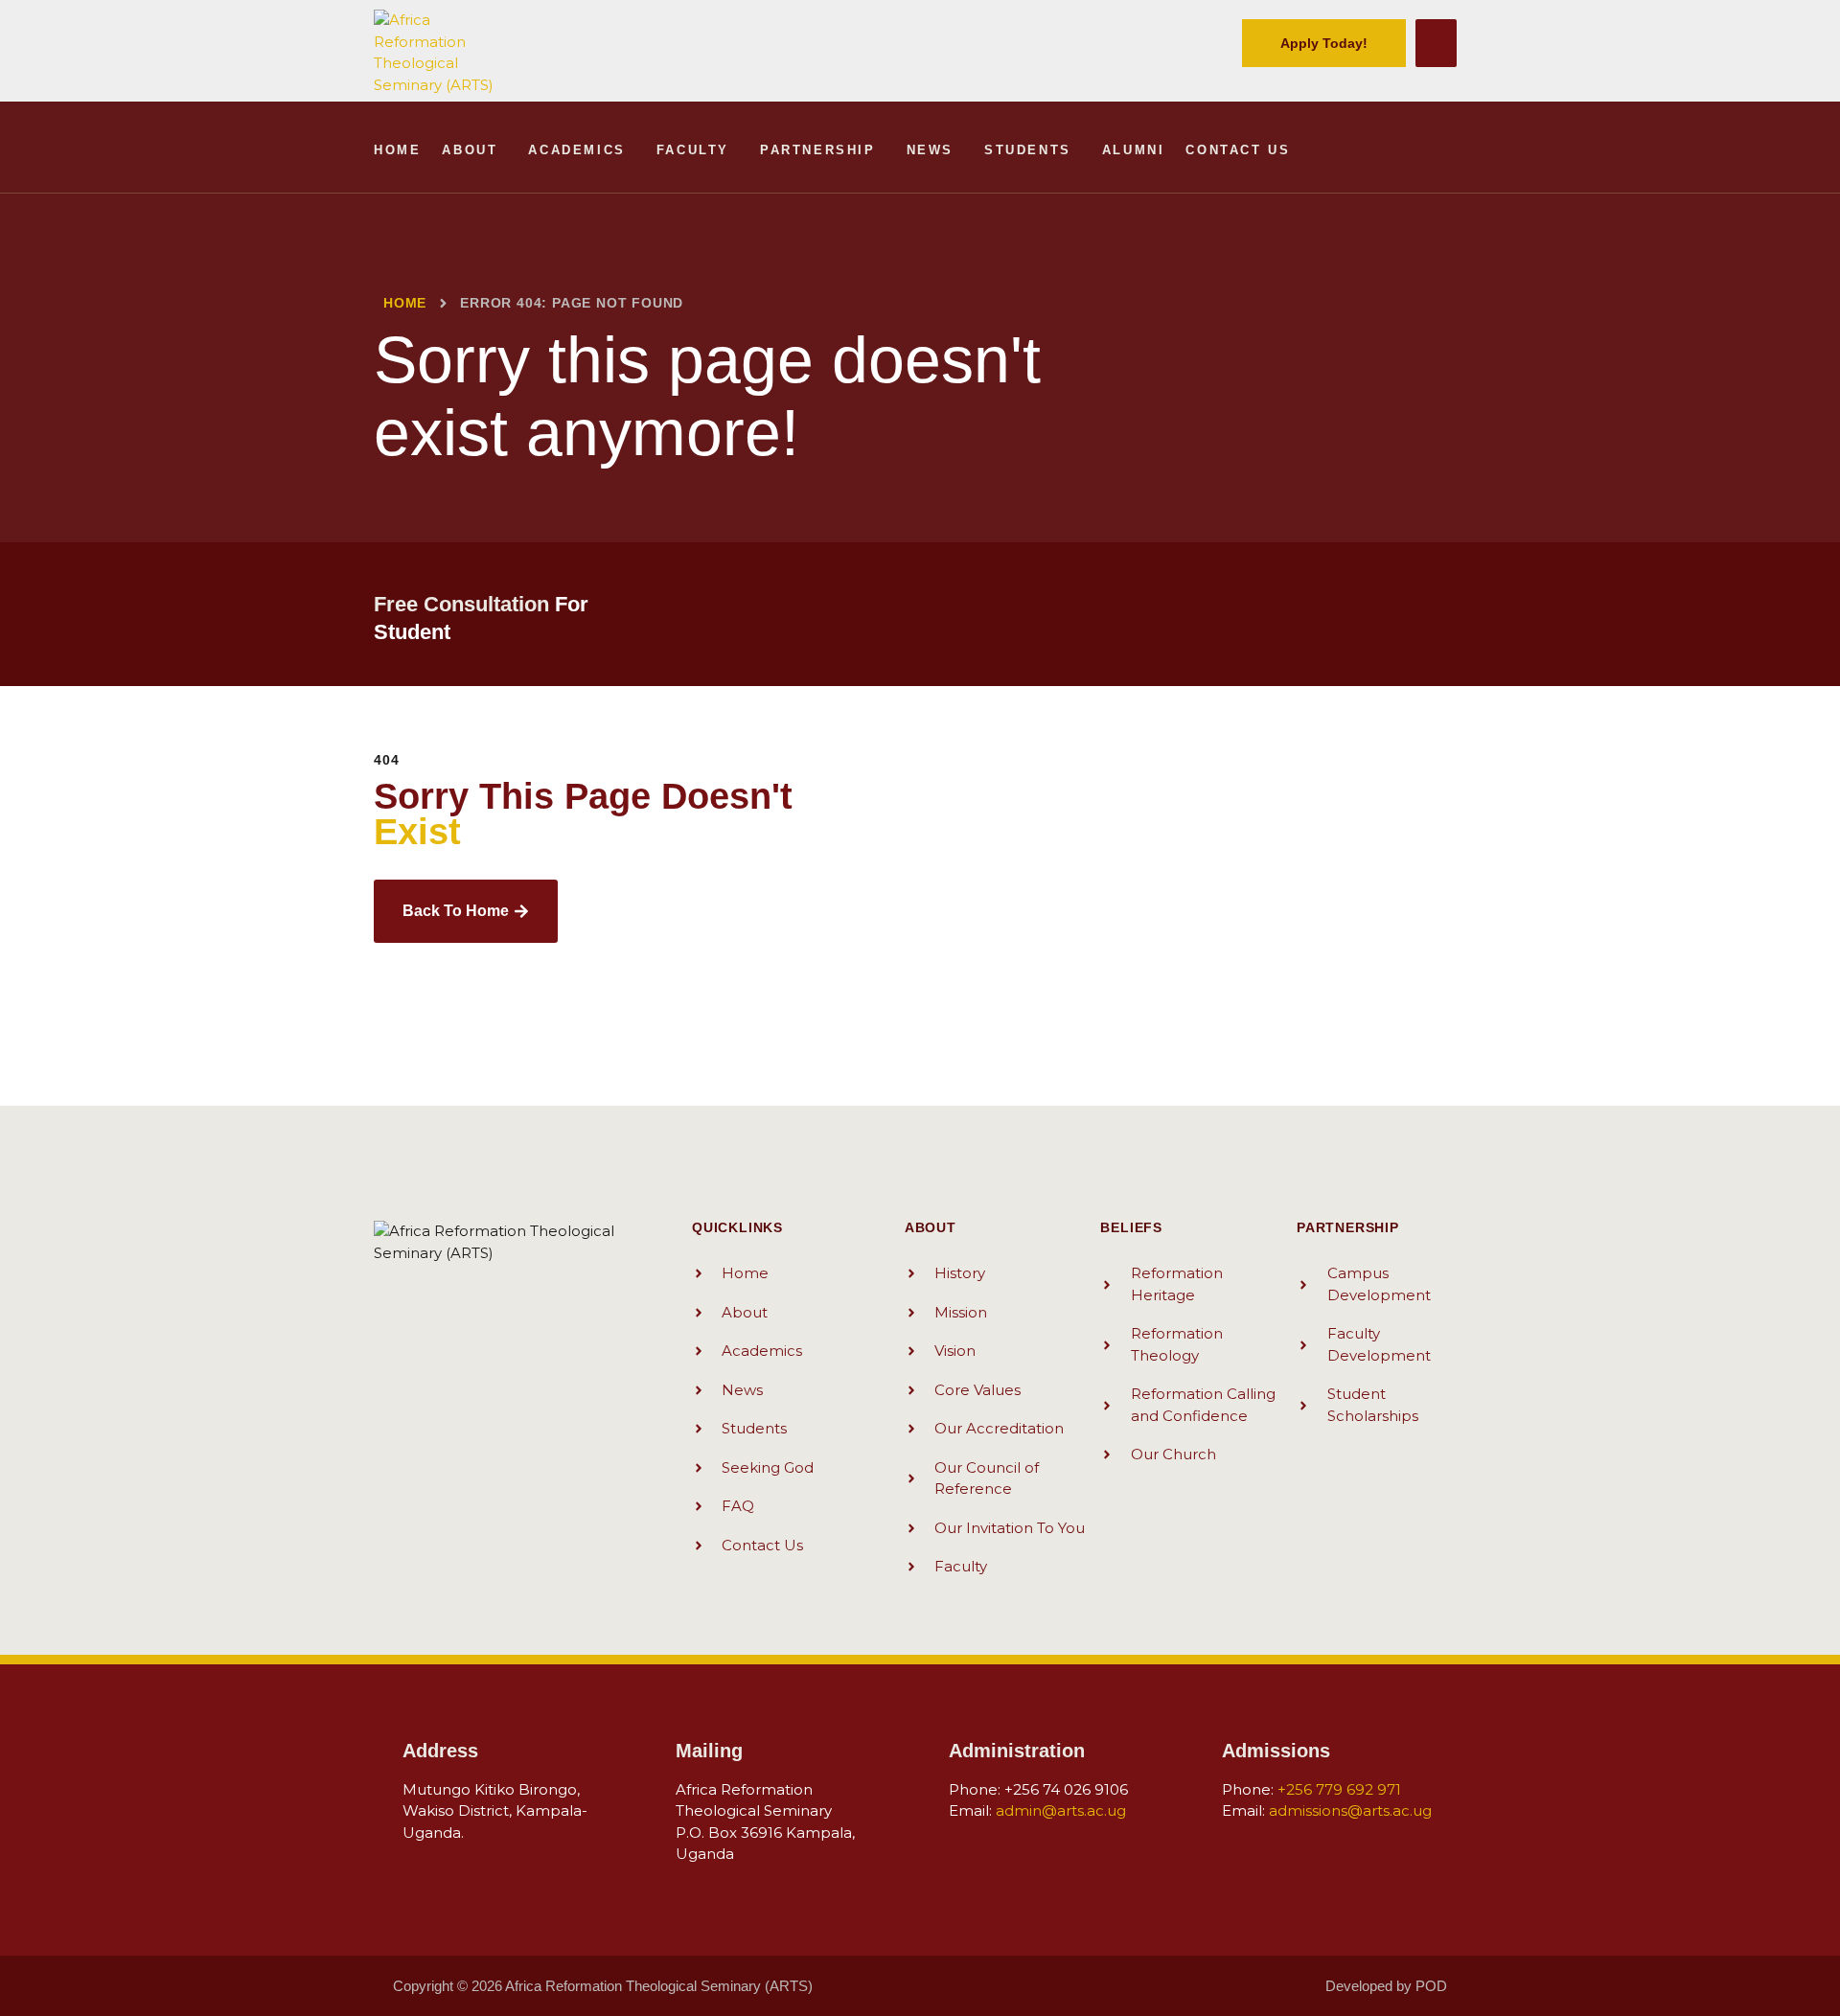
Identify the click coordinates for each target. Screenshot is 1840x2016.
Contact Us (1238, 150)
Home (397, 150)
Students (1028, 150)
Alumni (1134, 150)
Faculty (693, 150)
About (470, 150)
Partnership (818, 150)
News (930, 150)
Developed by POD (1386, 1986)
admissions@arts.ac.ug (1350, 1810)
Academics (576, 150)
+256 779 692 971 (1339, 1789)
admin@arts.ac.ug (1061, 1810)
